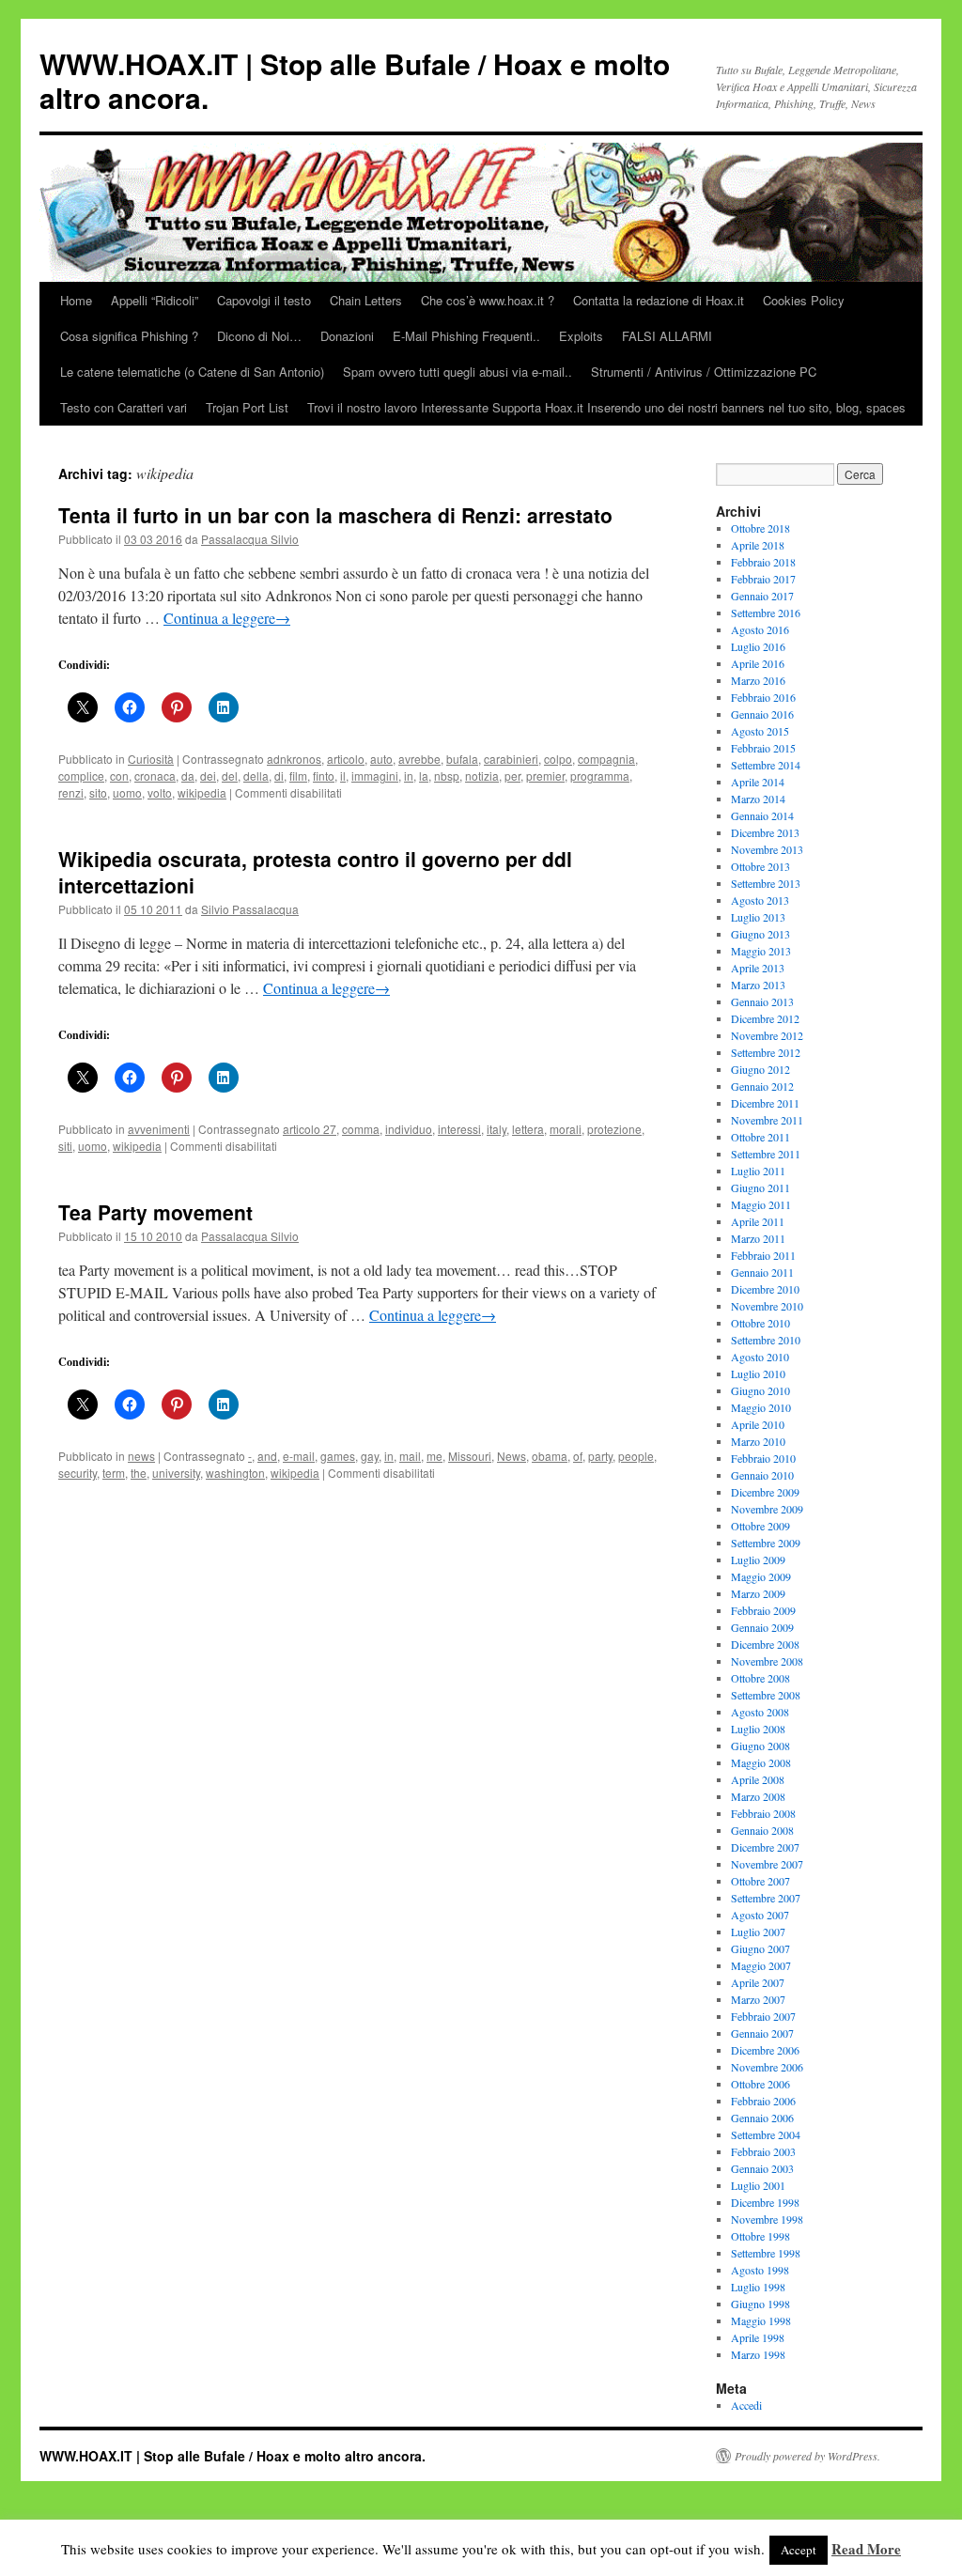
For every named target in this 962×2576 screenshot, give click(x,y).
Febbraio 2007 (763, 2016)
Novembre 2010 (767, 1306)
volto (160, 792)
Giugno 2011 (760, 1187)
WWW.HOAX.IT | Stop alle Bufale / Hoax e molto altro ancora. (355, 80)
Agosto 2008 (760, 1712)
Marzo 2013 (758, 985)
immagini (375, 776)
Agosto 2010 (760, 1357)
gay (370, 1456)
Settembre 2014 (766, 765)
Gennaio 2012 (762, 1086)
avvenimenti (159, 1129)
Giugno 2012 (760, 1069)
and (267, 1456)
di (279, 776)
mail (410, 1456)
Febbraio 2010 (763, 1458)
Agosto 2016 (760, 629)
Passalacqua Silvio (250, 539)
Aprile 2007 (758, 1982)
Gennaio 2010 (762, 1475)
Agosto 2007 (760, 1915)
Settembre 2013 (766, 883)
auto (381, 759)
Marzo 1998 (758, 2354)
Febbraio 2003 (763, 2151)
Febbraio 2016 (763, 697)
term (114, 1473)
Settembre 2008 (766, 1695)
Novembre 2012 (767, 1035)
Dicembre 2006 (765, 2050)
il (343, 776)
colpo (558, 759)
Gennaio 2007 (762, 2033)
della (256, 776)
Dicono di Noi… (259, 336)
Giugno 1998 (760, 2304)
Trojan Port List (247, 407)
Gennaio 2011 (762, 1272)
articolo (346, 759)
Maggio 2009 (761, 1576)
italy (497, 1129)
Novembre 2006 (767, 2067)
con (119, 776)
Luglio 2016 (758, 646)
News (512, 1456)
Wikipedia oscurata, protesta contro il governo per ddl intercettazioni (315, 871)
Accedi (746, 2405)
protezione (614, 1129)
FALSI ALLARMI (667, 336)
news (141, 1456)
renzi (71, 792)
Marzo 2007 (758, 1999)
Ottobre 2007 (760, 1881)
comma (361, 1129)
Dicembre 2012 (765, 1018)
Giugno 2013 (760, 934)
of (578, 1456)
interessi (459, 1129)
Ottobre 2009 (760, 1526)
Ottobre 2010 (760, 1323)
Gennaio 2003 (762, 2168)
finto (324, 776)
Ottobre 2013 (760, 866)
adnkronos (294, 759)
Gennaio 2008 (762, 1830)
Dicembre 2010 (765, 1289)
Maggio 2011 (761, 1204)
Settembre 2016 (766, 613)
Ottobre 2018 (760, 528)
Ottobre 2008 (760, 1678)
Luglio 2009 (758, 1560)
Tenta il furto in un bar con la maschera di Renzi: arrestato (335, 515)
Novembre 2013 (767, 849)
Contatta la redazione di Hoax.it (659, 300)
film (298, 776)
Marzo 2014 (758, 799)
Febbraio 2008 (763, 1813)
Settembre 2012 (766, 1052)
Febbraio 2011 (763, 1255)
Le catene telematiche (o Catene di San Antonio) (192, 372)
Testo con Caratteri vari (124, 407)
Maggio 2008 (761, 1762)
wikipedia (202, 792)
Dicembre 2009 (765, 1492)
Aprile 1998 (758, 2337)
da (188, 776)
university (176, 1473)
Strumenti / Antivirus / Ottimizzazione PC (704, 372)
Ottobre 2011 (760, 1137)
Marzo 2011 (758, 1238)
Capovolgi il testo (264, 300)
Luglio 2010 (758, 1373)
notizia (482, 776)
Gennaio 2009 (762, 1627)
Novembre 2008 (767, 1661)
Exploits (581, 336)
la (424, 776)
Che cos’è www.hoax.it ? (488, 300)
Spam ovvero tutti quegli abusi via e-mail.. (458, 372)
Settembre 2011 (766, 1154)
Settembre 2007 (766, 1898)
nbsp (447, 776)
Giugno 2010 (760, 1390)
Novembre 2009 (767, 1509)
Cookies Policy (804, 300)
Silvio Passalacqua (250, 909)
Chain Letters (366, 300)
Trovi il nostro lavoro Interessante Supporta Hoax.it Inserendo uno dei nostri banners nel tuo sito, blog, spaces (606, 407)
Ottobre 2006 (760, 2084)
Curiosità (151, 759)
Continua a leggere (227, 618)
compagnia (606, 759)
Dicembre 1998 (765, 2202)
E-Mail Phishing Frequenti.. (466, 336)
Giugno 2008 (760, 1746)
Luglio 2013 (758, 917)
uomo (127, 792)
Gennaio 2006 (762, 2118)
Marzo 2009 (758, 1593)
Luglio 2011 (758, 1171)
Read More (866, 2549)
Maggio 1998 (761, 2320)
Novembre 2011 (767, 1120)
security (78, 1473)
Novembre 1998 (767, 2219)
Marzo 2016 (758, 680)
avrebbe (419, 759)
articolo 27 (310, 1129)
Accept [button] (799, 2550)
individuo (409, 1129)
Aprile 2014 (758, 782)
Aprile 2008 (758, 1779)
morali (566, 1129)
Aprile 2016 (758, 663)
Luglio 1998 (758, 2287)
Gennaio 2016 (762, 714)
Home (76, 300)
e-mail (299, 1456)
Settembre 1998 (766, 2253)
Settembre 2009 (766, 1543)
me (434, 1456)
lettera (528, 1129)
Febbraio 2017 (763, 579)
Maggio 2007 (761, 1965)
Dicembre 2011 (765, 1103)
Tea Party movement (155, 1212)
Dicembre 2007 (765, 1847)
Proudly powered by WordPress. (807, 2456)
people (636, 1456)
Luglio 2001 (758, 2185)
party (600, 1456)
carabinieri (511, 759)
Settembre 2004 (766, 2134)
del (230, 776)
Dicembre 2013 (765, 832)
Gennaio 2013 (762, 1001)
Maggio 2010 (761, 1407)
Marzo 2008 (758, 1796)
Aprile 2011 (758, 1221)
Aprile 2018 (758, 545)
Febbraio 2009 (763, 1610)
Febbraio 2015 (763, 748)
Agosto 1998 (760, 2270)
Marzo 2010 (758, 1441)
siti (65, 1146)
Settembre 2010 (766, 1340)
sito (98, 792)
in (409, 776)
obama (550, 1456)
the (139, 1473)
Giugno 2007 (760, 1948)
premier (545, 776)
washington (235, 1473)
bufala (462, 759)
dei (208, 776)
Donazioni (347, 336)
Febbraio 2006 (763, 2101)
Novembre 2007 (767, 1864)
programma (600, 776)
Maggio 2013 (761, 951)
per (512, 776)
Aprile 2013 (758, 968)
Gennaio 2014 (762, 815)
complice (81, 776)
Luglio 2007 (758, 1932)
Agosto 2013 (760, 900)
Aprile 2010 (758, 1424)
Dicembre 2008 (765, 1644)
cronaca (155, 776)
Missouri (470, 1456)
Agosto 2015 (760, 731)
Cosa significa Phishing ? (129, 336)
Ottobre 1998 (760, 2236)
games (338, 1456)
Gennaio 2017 (762, 596)
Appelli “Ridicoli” (155, 300)
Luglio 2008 (758, 1729)
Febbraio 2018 (763, 562)
